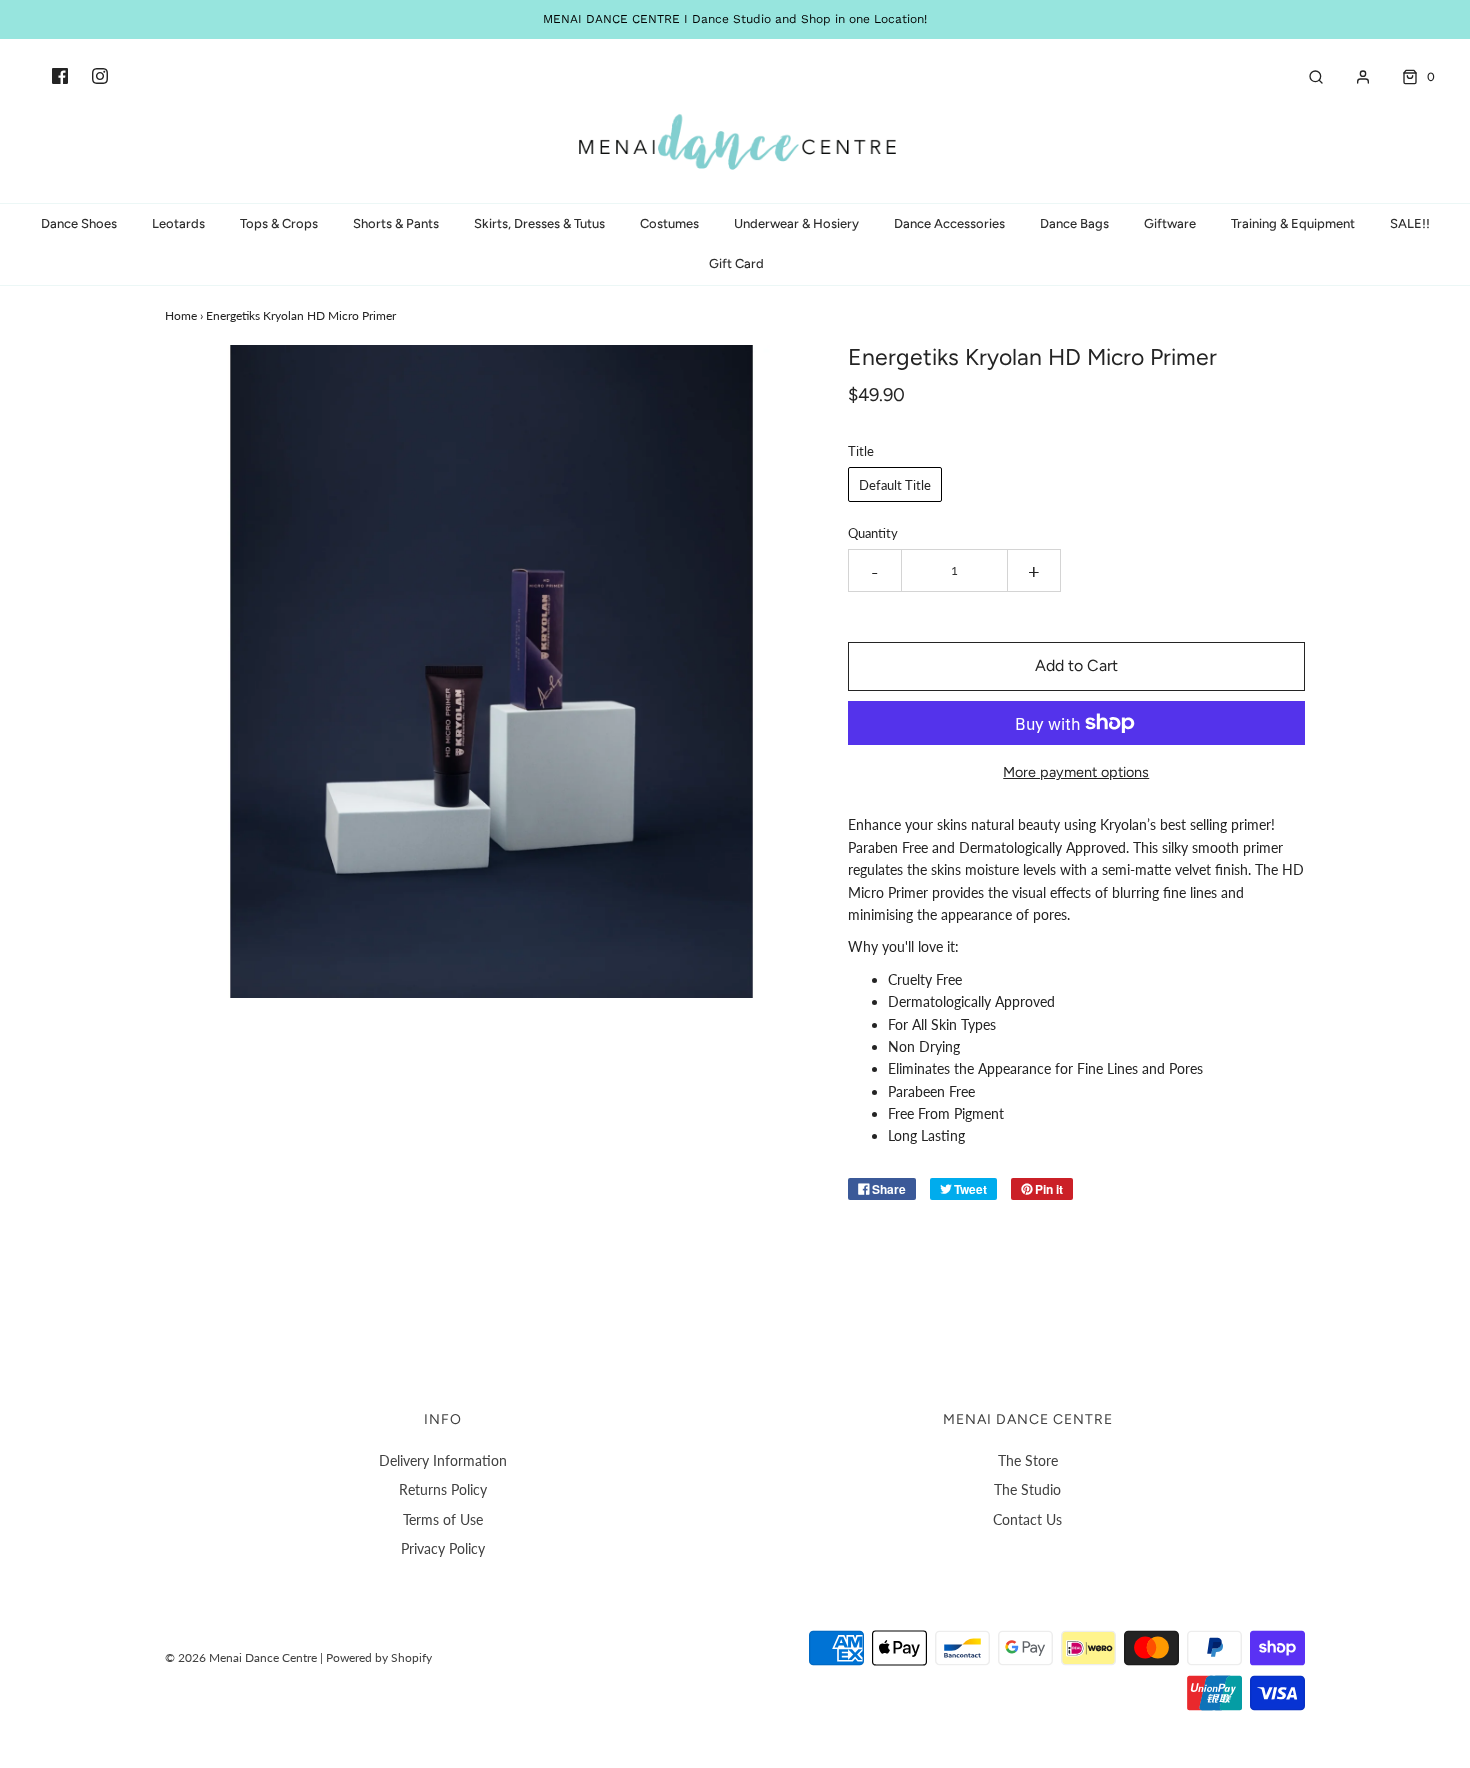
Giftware (1170, 223)
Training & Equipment (1293, 223)
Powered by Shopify (379, 1657)
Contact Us (1027, 1519)
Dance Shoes (79, 223)
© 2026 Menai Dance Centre (241, 1657)
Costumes (669, 223)
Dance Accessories (949, 223)
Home (181, 315)
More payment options (1076, 772)
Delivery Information (443, 1460)
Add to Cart (1076, 665)
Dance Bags (1074, 223)
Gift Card (736, 263)
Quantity (873, 533)
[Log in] (1353, 77)
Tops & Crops (279, 223)
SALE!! (1410, 223)
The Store (1028, 1460)
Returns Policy (443, 1489)
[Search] (1306, 77)
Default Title (895, 485)
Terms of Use (443, 1519)
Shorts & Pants (396, 223)
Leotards (178, 223)
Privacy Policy (443, 1548)
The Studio (1027, 1489)
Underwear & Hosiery (796, 223)
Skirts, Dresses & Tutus (539, 223)
